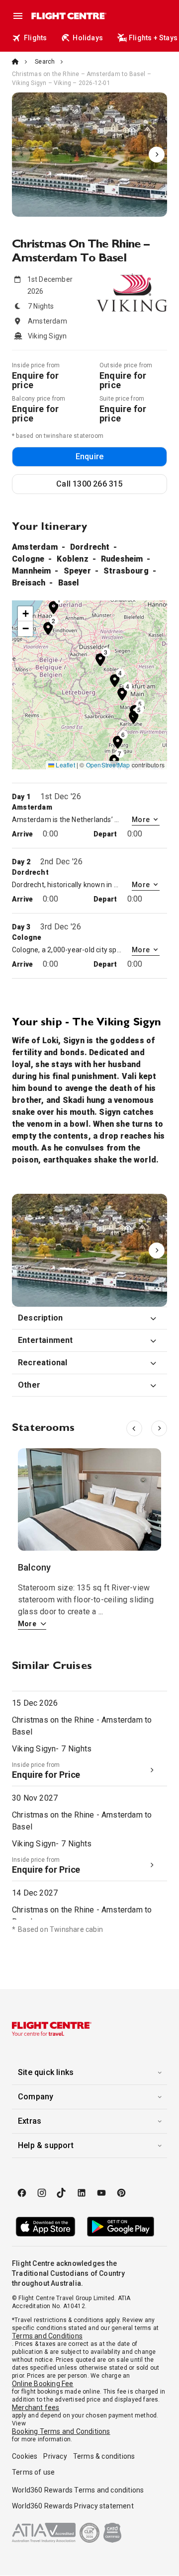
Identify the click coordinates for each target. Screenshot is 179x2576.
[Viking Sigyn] (89, 155)
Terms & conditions (104, 2456)
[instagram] (42, 2193)
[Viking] (89, 1250)
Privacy (55, 2456)
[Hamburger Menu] (18, 16)
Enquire (89, 457)
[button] (54, 607)
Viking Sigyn (89, 155)
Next (157, 155)
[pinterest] (121, 2193)
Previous (22, 155)
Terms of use (33, 2472)
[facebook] (22, 2193)
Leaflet (65, 765)
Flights (35, 38)
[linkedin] (82, 2193)
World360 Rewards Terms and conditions (78, 2490)
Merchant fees (36, 2408)
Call (89, 484)
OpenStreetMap (108, 765)
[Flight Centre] (68, 16)
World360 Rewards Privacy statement (73, 2506)
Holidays (88, 38)
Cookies (25, 2456)
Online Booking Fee (43, 2384)
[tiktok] (62, 2193)
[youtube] (101, 2193)
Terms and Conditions (47, 2336)
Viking (89, 1250)
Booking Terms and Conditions (61, 2431)
